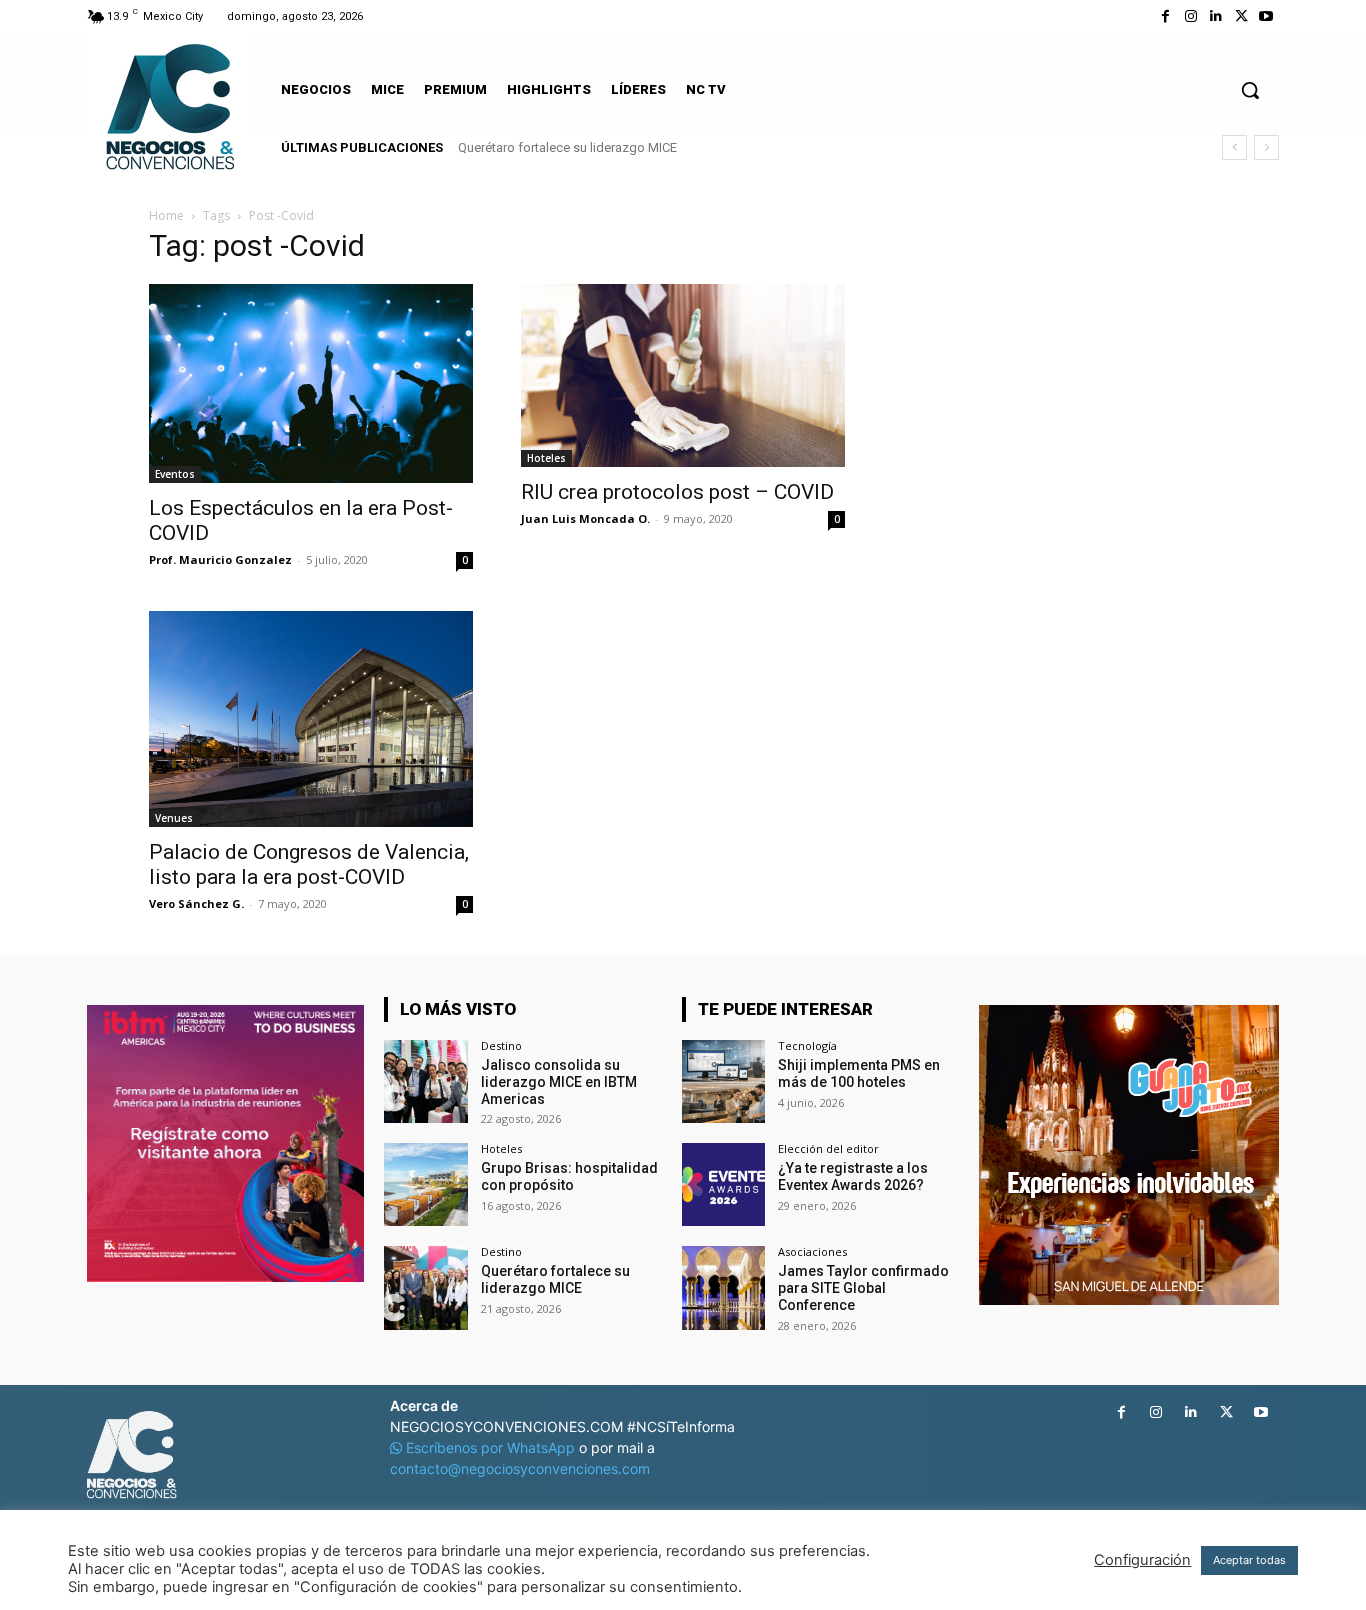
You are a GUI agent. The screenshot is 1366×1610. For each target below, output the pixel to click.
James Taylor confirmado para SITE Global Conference (863, 1288)
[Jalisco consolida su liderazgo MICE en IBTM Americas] (425, 1081)
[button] (1250, 90)
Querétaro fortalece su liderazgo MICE (567, 147)
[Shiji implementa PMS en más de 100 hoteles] (723, 1081)
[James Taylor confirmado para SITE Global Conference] (723, 1287)
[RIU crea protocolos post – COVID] (683, 375)
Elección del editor (828, 1148)
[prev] (1234, 147)
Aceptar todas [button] (1249, 1560)
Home (166, 215)
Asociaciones (812, 1251)
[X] (1241, 16)
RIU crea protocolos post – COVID (677, 492)
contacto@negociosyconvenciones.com (520, 1468)
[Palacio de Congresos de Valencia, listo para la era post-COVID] (311, 719)
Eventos (175, 474)
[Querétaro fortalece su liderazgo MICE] (425, 1287)
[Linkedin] (1215, 16)
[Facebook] (1165, 16)
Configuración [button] (1142, 1560)
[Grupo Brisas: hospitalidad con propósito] (425, 1184)
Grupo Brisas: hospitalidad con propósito (569, 1176)
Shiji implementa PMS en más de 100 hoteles (859, 1073)
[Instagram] (1190, 16)
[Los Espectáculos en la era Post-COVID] (311, 383)
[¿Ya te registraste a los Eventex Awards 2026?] (723, 1184)
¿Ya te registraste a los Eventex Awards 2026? (853, 1176)
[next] (1266, 147)
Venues (174, 818)
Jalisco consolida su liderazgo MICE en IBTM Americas (559, 1082)
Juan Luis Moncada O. (585, 518)
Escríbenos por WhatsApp (490, 1447)
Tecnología (807, 1045)
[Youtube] (1266, 16)
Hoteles (546, 458)
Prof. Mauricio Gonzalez (220, 559)
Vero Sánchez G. (196, 903)
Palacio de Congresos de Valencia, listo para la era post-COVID (309, 864)
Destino (501, 1045)
